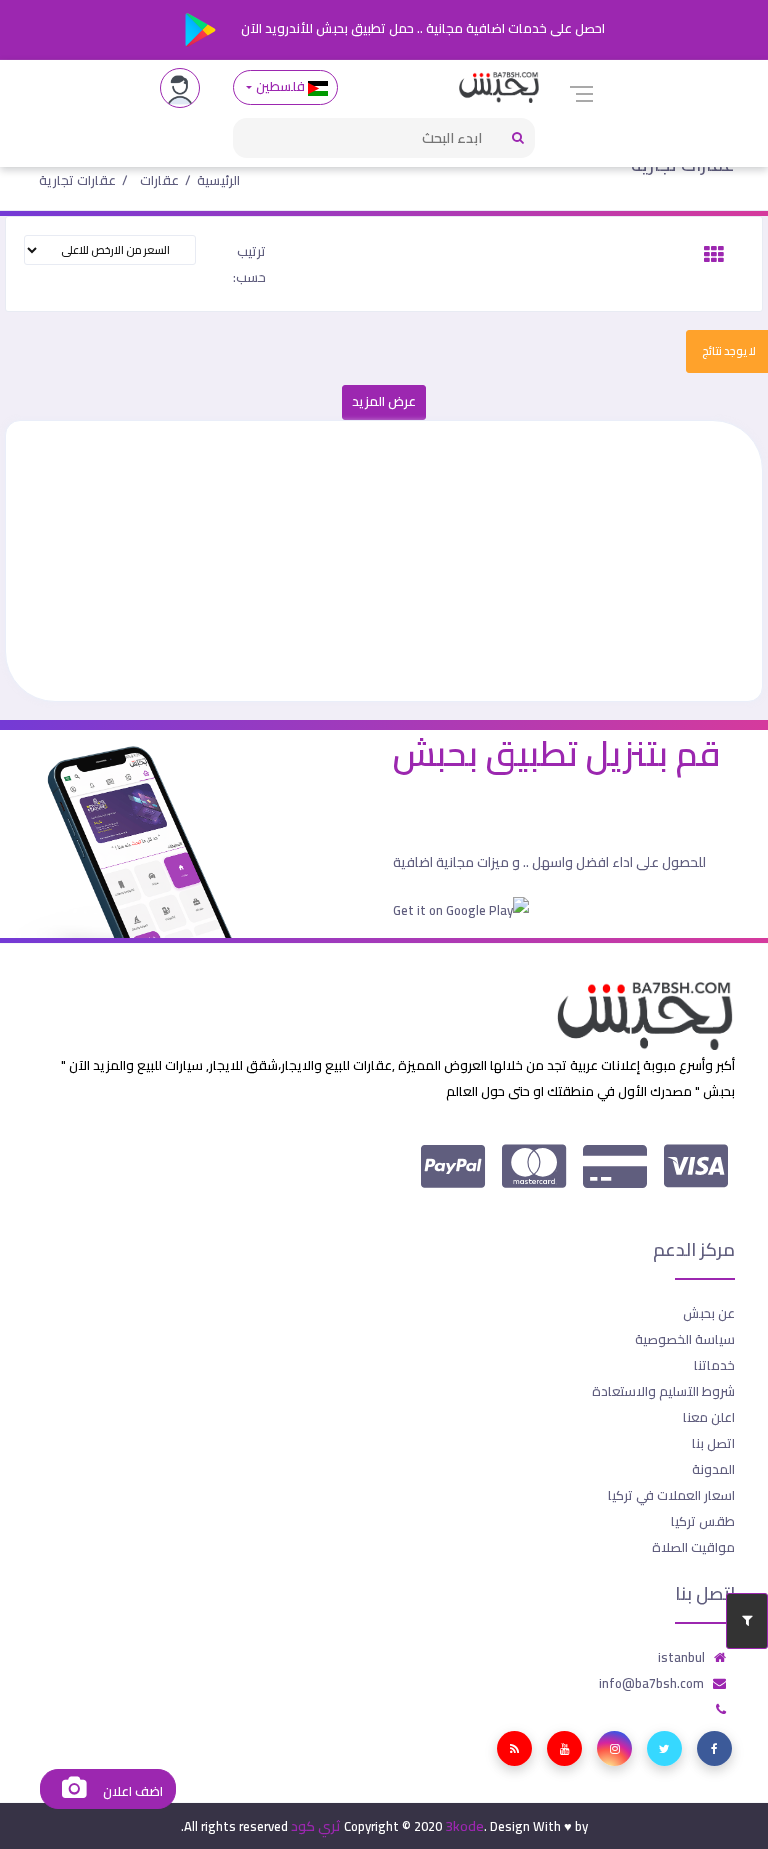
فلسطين (280, 86)
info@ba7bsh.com (651, 1683)
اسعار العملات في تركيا (671, 1495)
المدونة (713, 1469)
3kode (464, 1826)
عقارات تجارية (77, 180)
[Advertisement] (384, 561)
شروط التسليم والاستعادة (663, 1391)
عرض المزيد (384, 401)
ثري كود (316, 1826)
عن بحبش (709, 1313)
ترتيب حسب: (249, 264)
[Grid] (714, 255)
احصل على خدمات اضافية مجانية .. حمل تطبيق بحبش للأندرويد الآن (421, 28)
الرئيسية (218, 180)
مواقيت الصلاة (693, 1547)
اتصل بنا (713, 1443)
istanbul (681, 1657)
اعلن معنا (709, 1417)
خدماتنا (714, 1365)
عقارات (159, 180)
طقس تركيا (703, 1521)
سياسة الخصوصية (685, 1339)
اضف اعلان (131, 1791)
